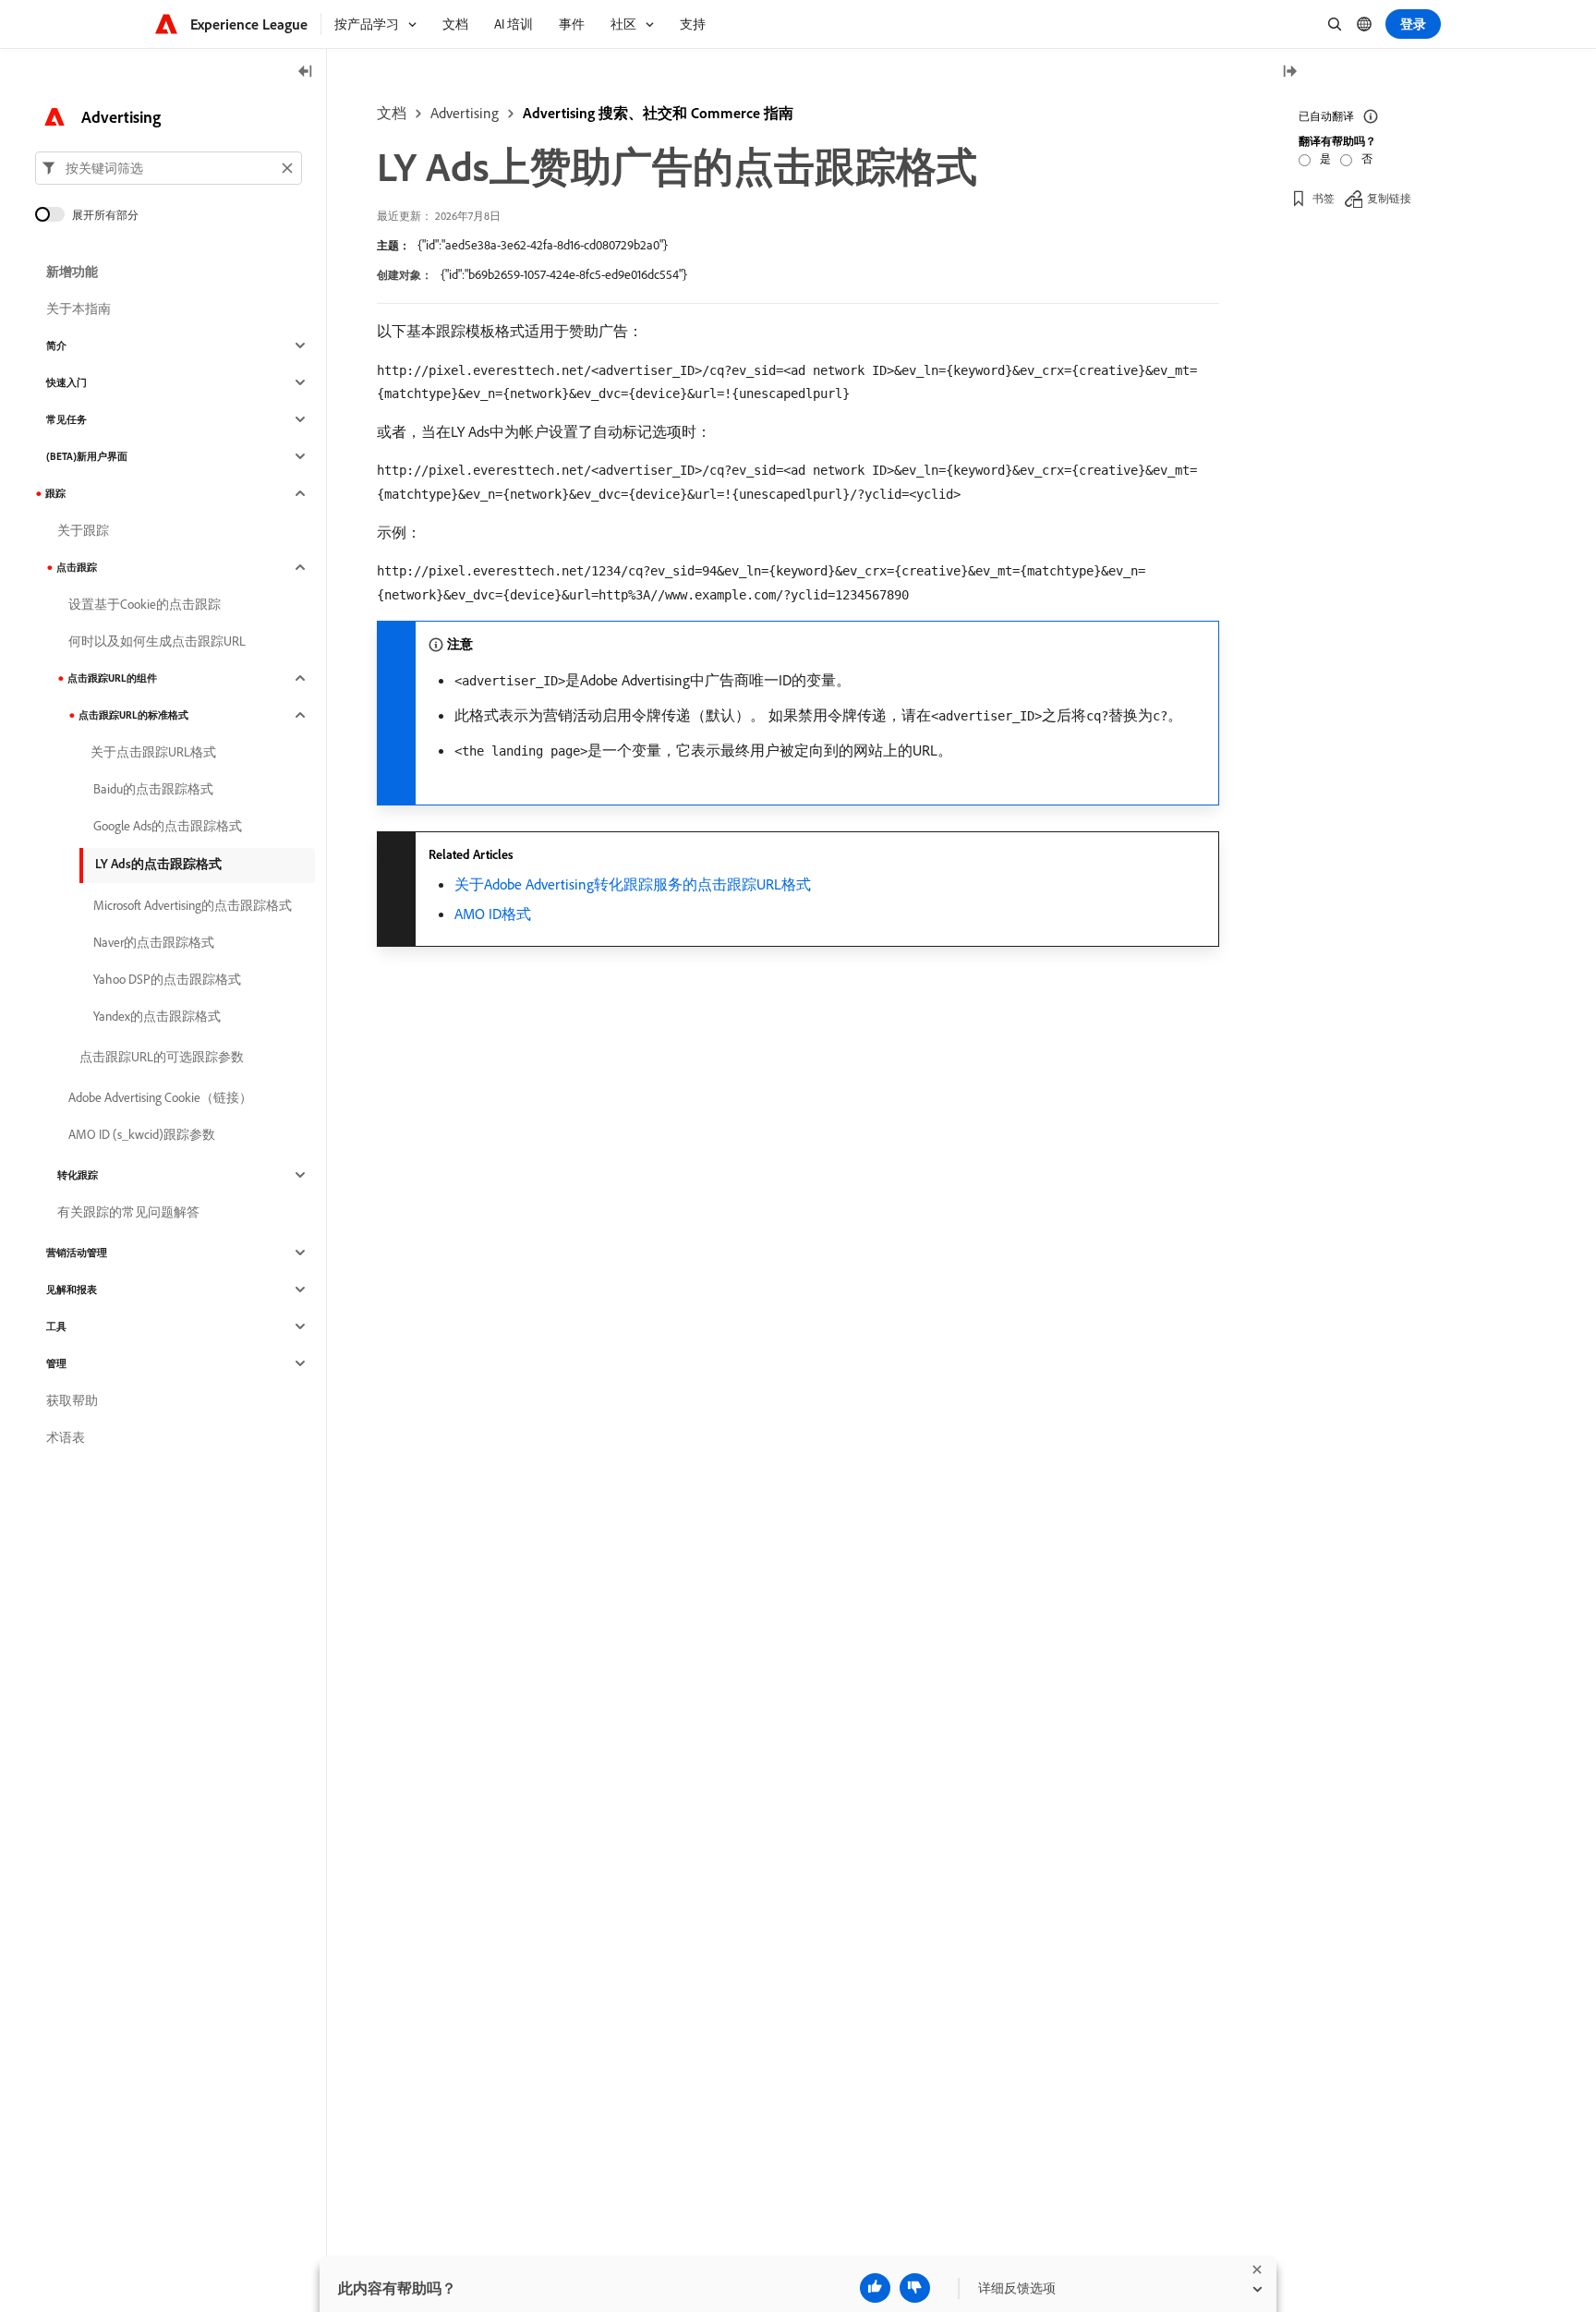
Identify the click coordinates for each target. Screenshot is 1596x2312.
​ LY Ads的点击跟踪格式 (157, 864)
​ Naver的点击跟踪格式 (152, 942)
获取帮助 (72, 1400)
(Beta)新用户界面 (87, 456)
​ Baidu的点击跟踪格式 (152, 789)
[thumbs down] (915, 2288)
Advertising (465, 113)
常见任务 (66, 419)
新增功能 (72, 272)
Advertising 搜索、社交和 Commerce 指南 (658, 113)
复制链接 (1389, 198)
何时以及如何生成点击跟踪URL (157, 641)
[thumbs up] (875, 2288)
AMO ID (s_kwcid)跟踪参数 (142, 1134)
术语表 (66, 1437)
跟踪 (55, 493)
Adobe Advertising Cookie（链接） (160, 1097)
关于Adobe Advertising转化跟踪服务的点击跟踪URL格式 (633, 884)
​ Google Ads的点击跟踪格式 (166, 826)
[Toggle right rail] (1289, 73)
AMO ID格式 (493, 914)
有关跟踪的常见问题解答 (128, 1212)
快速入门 (66, 382)
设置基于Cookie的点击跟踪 (145, 604)
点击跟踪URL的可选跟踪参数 (162, 1057)
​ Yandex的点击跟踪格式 (156, 1016)
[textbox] (169, 168)
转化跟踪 (78, 1175)
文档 (392, 113)
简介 (56, 345)
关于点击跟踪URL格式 (153, 752)
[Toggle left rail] (306, 73)
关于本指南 (79, 309)
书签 (1324, 198)
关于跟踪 (83, 530)
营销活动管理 (77, 1253)
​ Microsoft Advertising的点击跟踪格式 (191, 905)
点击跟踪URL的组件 (112, 678)
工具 (56, 1326)
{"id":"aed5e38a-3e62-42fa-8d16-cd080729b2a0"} (543, 245)
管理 (56, 1363)
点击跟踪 (77, 567)
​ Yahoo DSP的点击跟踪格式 (166, 979)
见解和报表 (72, 1289)
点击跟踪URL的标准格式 (133, 715)
